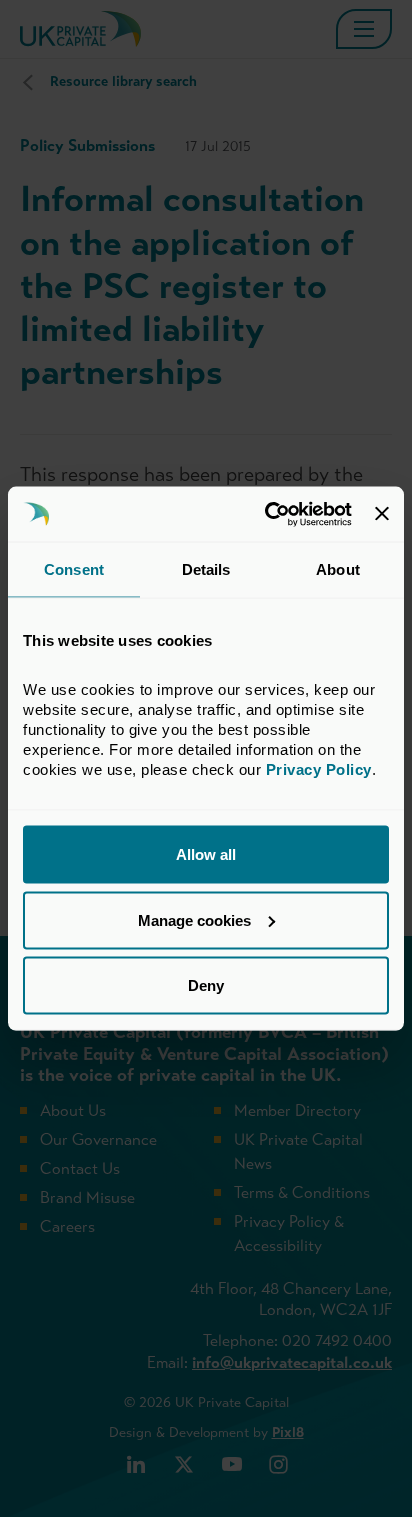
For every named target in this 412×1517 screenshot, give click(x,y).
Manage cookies (194, 919)
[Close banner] (382, 514)
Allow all (206, 854)
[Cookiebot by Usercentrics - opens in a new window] (267, 514)
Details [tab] (206, 569)
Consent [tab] (74, 569)
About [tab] (338, 569)
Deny (206, 985)
